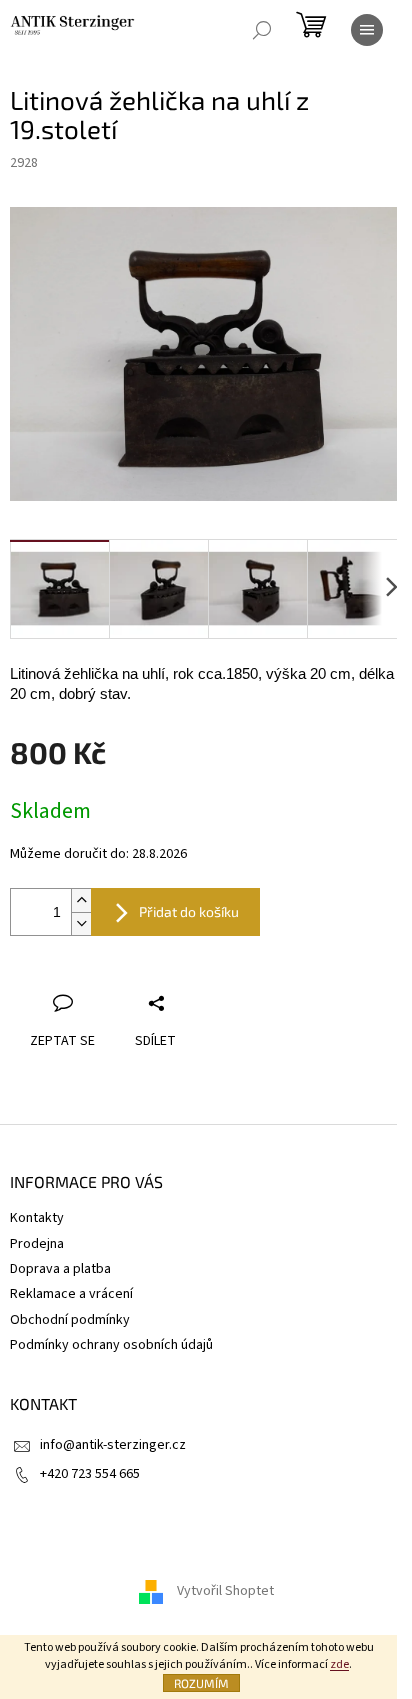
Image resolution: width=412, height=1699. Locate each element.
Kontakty (37, 1218)
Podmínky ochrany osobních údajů (111, 1345)
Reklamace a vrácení (71, 1294)
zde (339, 1664)
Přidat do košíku (189, 911)
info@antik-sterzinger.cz (113, 1445)
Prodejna (37, 1244)
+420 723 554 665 (90, 1474)
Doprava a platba (60, 1269)
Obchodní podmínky (70, 1320)
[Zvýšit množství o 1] (81, 900)
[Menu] (367, 30)
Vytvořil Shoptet (225, 1591)
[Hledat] (262, 30)
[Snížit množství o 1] (81, 923)
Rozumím (201, 1683)
